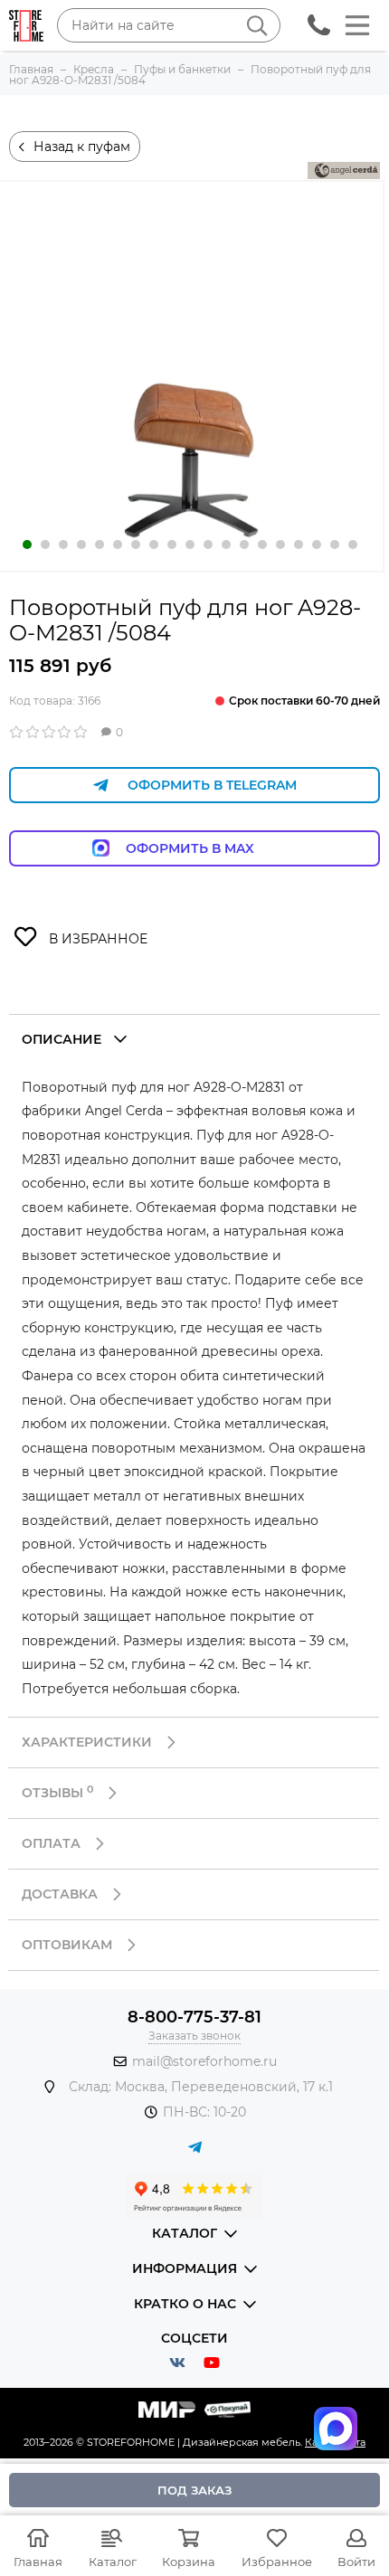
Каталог (113, 2562)
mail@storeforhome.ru (204, 2061)
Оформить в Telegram (212, 785)
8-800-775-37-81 (194, 2017)
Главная (38, 2562)
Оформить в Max (208, 848)
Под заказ (194, 2490)
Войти (356, 2562)
